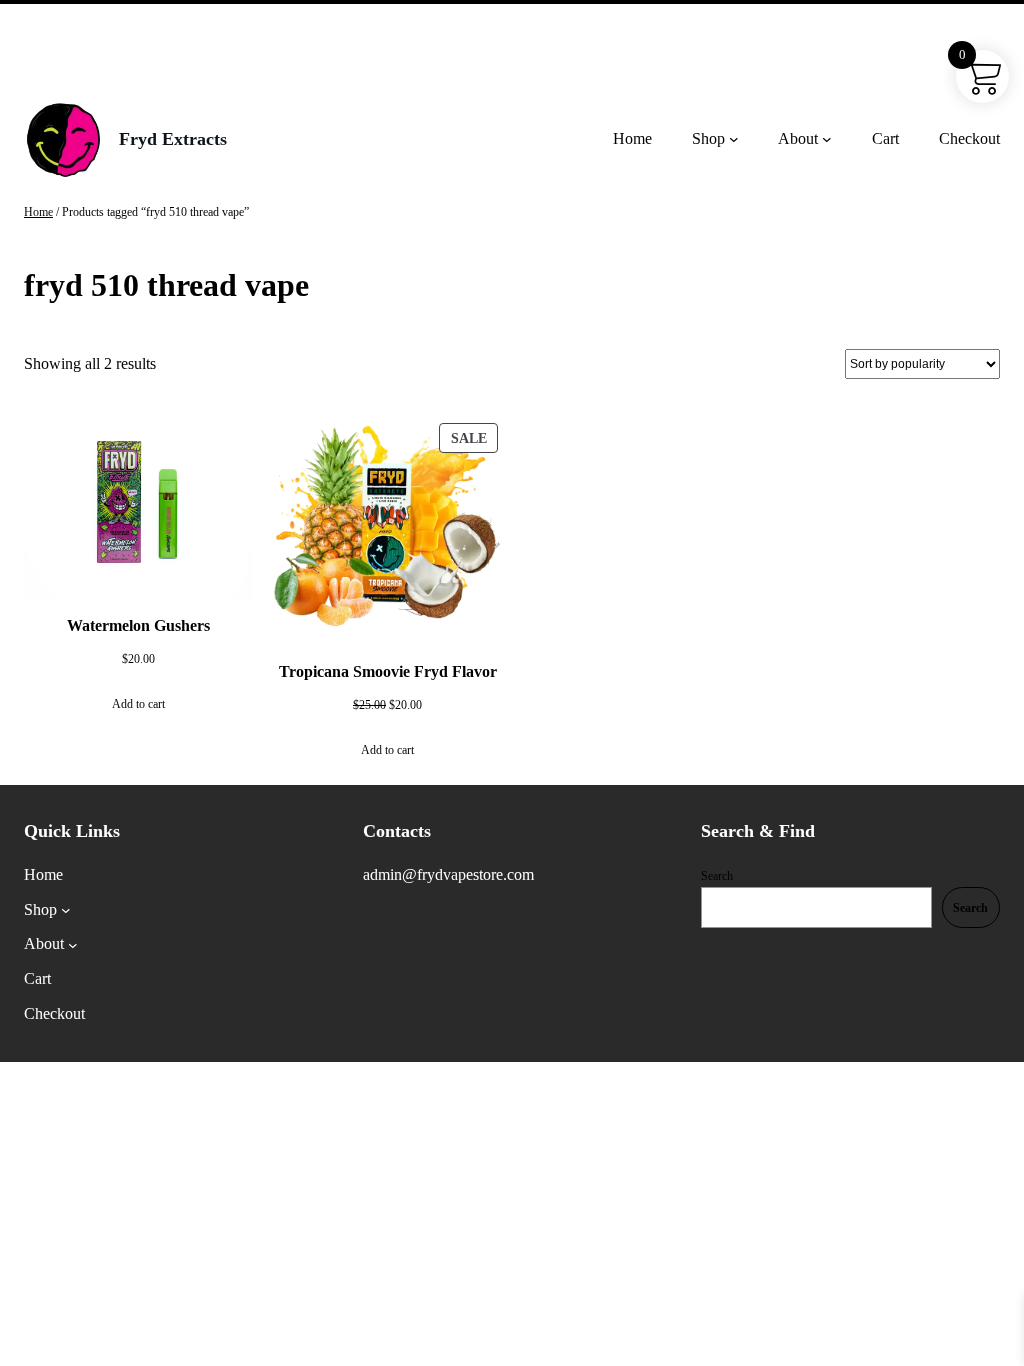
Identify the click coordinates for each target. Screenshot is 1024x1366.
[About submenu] (827, 139)
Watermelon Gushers (138, 625)
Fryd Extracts (173, 139)
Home (38, 212)
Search (717, 876)
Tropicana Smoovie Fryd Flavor (388, 671)
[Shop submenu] (734, 139)
